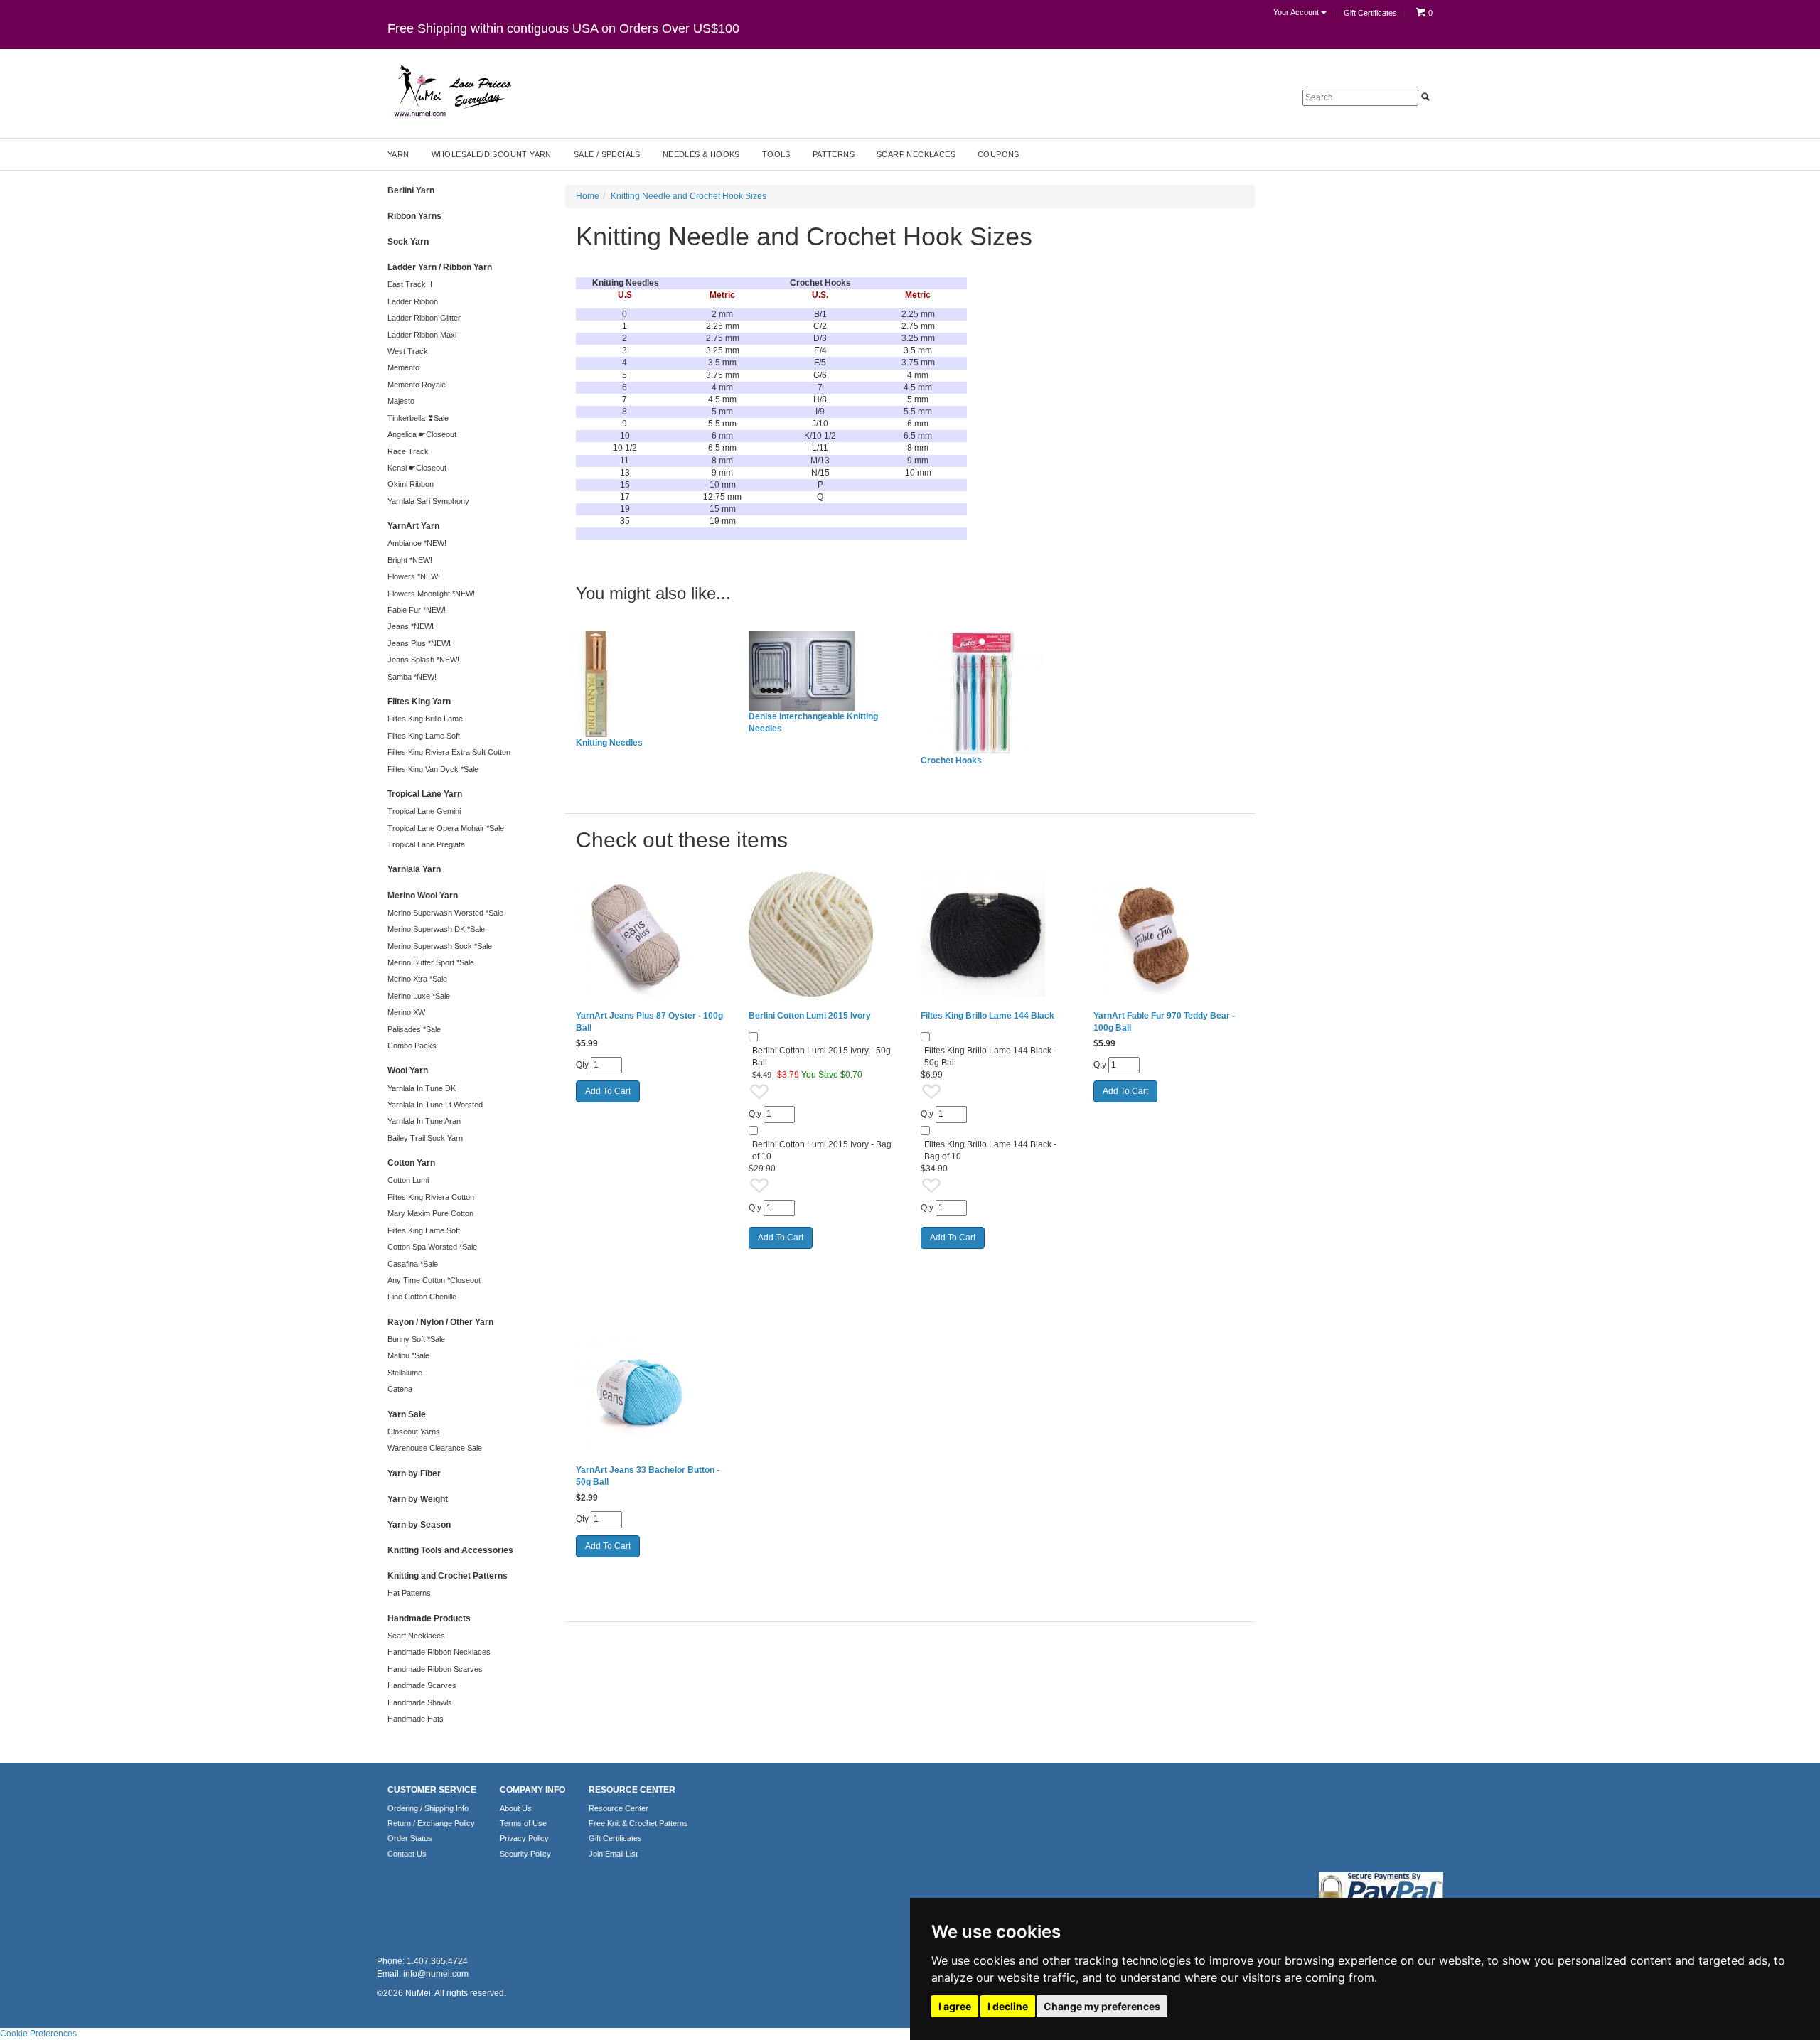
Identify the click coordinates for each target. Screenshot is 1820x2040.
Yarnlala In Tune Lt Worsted (435, 1105)
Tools (776, 154)
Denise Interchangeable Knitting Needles (813, 723)
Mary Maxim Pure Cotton (430, 1213)
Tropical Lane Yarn (425, 794)
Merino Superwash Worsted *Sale (445, 913)
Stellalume (405, 1373)
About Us (516, 1808)
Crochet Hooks (951, 761)
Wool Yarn (408, 1070)
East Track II (410, 284)
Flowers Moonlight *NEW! (431, 594)
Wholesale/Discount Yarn (492, 154)
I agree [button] (955, 2006)
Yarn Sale (407, 1414)
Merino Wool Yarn (423, 896)
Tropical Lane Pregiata (426, 844)
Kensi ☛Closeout (417, 468)
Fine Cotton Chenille (422, 1297)
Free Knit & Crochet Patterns (638, 1823)
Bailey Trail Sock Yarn (425, 1138)
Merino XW (406, 1012)
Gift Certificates (1370, 13)
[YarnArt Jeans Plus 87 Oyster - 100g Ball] (652, 934)
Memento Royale (417, 385)
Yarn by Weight (418, 1499)
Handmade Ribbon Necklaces (439, 1652)
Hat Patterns (409, 1593)
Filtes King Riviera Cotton (431, 1197)
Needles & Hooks (701, 154)
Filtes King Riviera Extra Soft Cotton (449, 752)
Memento (403, 367)
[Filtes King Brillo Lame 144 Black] (996, 934)
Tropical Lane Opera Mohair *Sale (446, 828)
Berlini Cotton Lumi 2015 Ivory (810, 1016)
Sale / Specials (607, 154)
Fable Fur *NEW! (417, 610)
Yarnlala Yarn (414, 869)
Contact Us (407, 1854)
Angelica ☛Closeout (422, 434)
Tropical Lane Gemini (424, 811)
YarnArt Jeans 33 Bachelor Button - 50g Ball (648, 1476)
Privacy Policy (524, 1838)
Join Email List (613, 1854)
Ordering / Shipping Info (428, 1808)
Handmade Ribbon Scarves (435, 1669)
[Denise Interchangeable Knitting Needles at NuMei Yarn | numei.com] (824, 671)
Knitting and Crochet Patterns (448, 1576)
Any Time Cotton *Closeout (434, 1280)
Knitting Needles (609, 743)
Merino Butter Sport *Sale (431, 962)
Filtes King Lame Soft (424, 736)
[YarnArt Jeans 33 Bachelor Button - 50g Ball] (652, 1389)
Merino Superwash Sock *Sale (440, 946)
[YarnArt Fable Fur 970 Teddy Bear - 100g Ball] (1169, 934)
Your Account (1297, 12)
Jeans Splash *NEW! (423, 660)
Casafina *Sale (413, 1264)
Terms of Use (523, 1823)
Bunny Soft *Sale (416, 1339)
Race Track (408, 451)
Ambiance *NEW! (417, 543)
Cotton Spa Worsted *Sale (432, 1247)
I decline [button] (1008, 2006)
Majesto (401, 401)
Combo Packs (412, 1046)
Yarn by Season (419, 1525)
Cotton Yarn (411, 1163)
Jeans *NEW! (411, 626)
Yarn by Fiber (414, 1473)
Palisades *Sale (414, 1029)
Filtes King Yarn (419, 702)
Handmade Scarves (422, 1685)
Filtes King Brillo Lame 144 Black (987, 1016)
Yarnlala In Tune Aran (424, 1121)
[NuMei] (451, 91)
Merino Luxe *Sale (419, 996)
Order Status (410, 1838)
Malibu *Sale (408, 1355)
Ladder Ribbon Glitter (424, 318)
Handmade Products (429, 1618)
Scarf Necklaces (916, 154)
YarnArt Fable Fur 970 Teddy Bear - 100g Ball (1164, 1022)
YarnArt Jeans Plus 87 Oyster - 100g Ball (649, 1022)
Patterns (834, 154)
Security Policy (525, 1854)
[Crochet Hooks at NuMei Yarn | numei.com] (996, 693)
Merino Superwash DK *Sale (436, 929)
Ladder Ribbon (413, 301)
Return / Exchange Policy (431, 1823)
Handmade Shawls (420, 1702)
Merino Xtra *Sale (417, 979)
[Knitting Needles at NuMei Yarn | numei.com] (652, 684)
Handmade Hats (416, 1719)
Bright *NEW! (410, 560)
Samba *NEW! (412, 677)
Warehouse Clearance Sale (435, 1448)
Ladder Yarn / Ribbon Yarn (440, 267)
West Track (408, 351)
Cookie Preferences (38, 2034)
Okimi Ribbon (411, 484)
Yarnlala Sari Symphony (428, 501)
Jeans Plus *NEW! (419, 643)
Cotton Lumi (408, 1180)
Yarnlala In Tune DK (422, 1088)
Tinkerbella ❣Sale (418, 418)
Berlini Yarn (411, 190)
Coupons (999, 154)
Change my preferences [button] (1102, 2006)
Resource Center (619, 1808)
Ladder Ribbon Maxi (422, 335)
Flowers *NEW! (414, 576)
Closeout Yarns (414, 1432)
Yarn (398, 154)
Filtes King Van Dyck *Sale (433, 769)
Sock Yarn (408, 242)
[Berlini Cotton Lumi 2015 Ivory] (824, 934)
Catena (400, 1389)
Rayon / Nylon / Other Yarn (440, 1322)
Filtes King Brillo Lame (425, 719)
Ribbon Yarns (414, 216)
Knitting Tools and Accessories (450, 1550)
